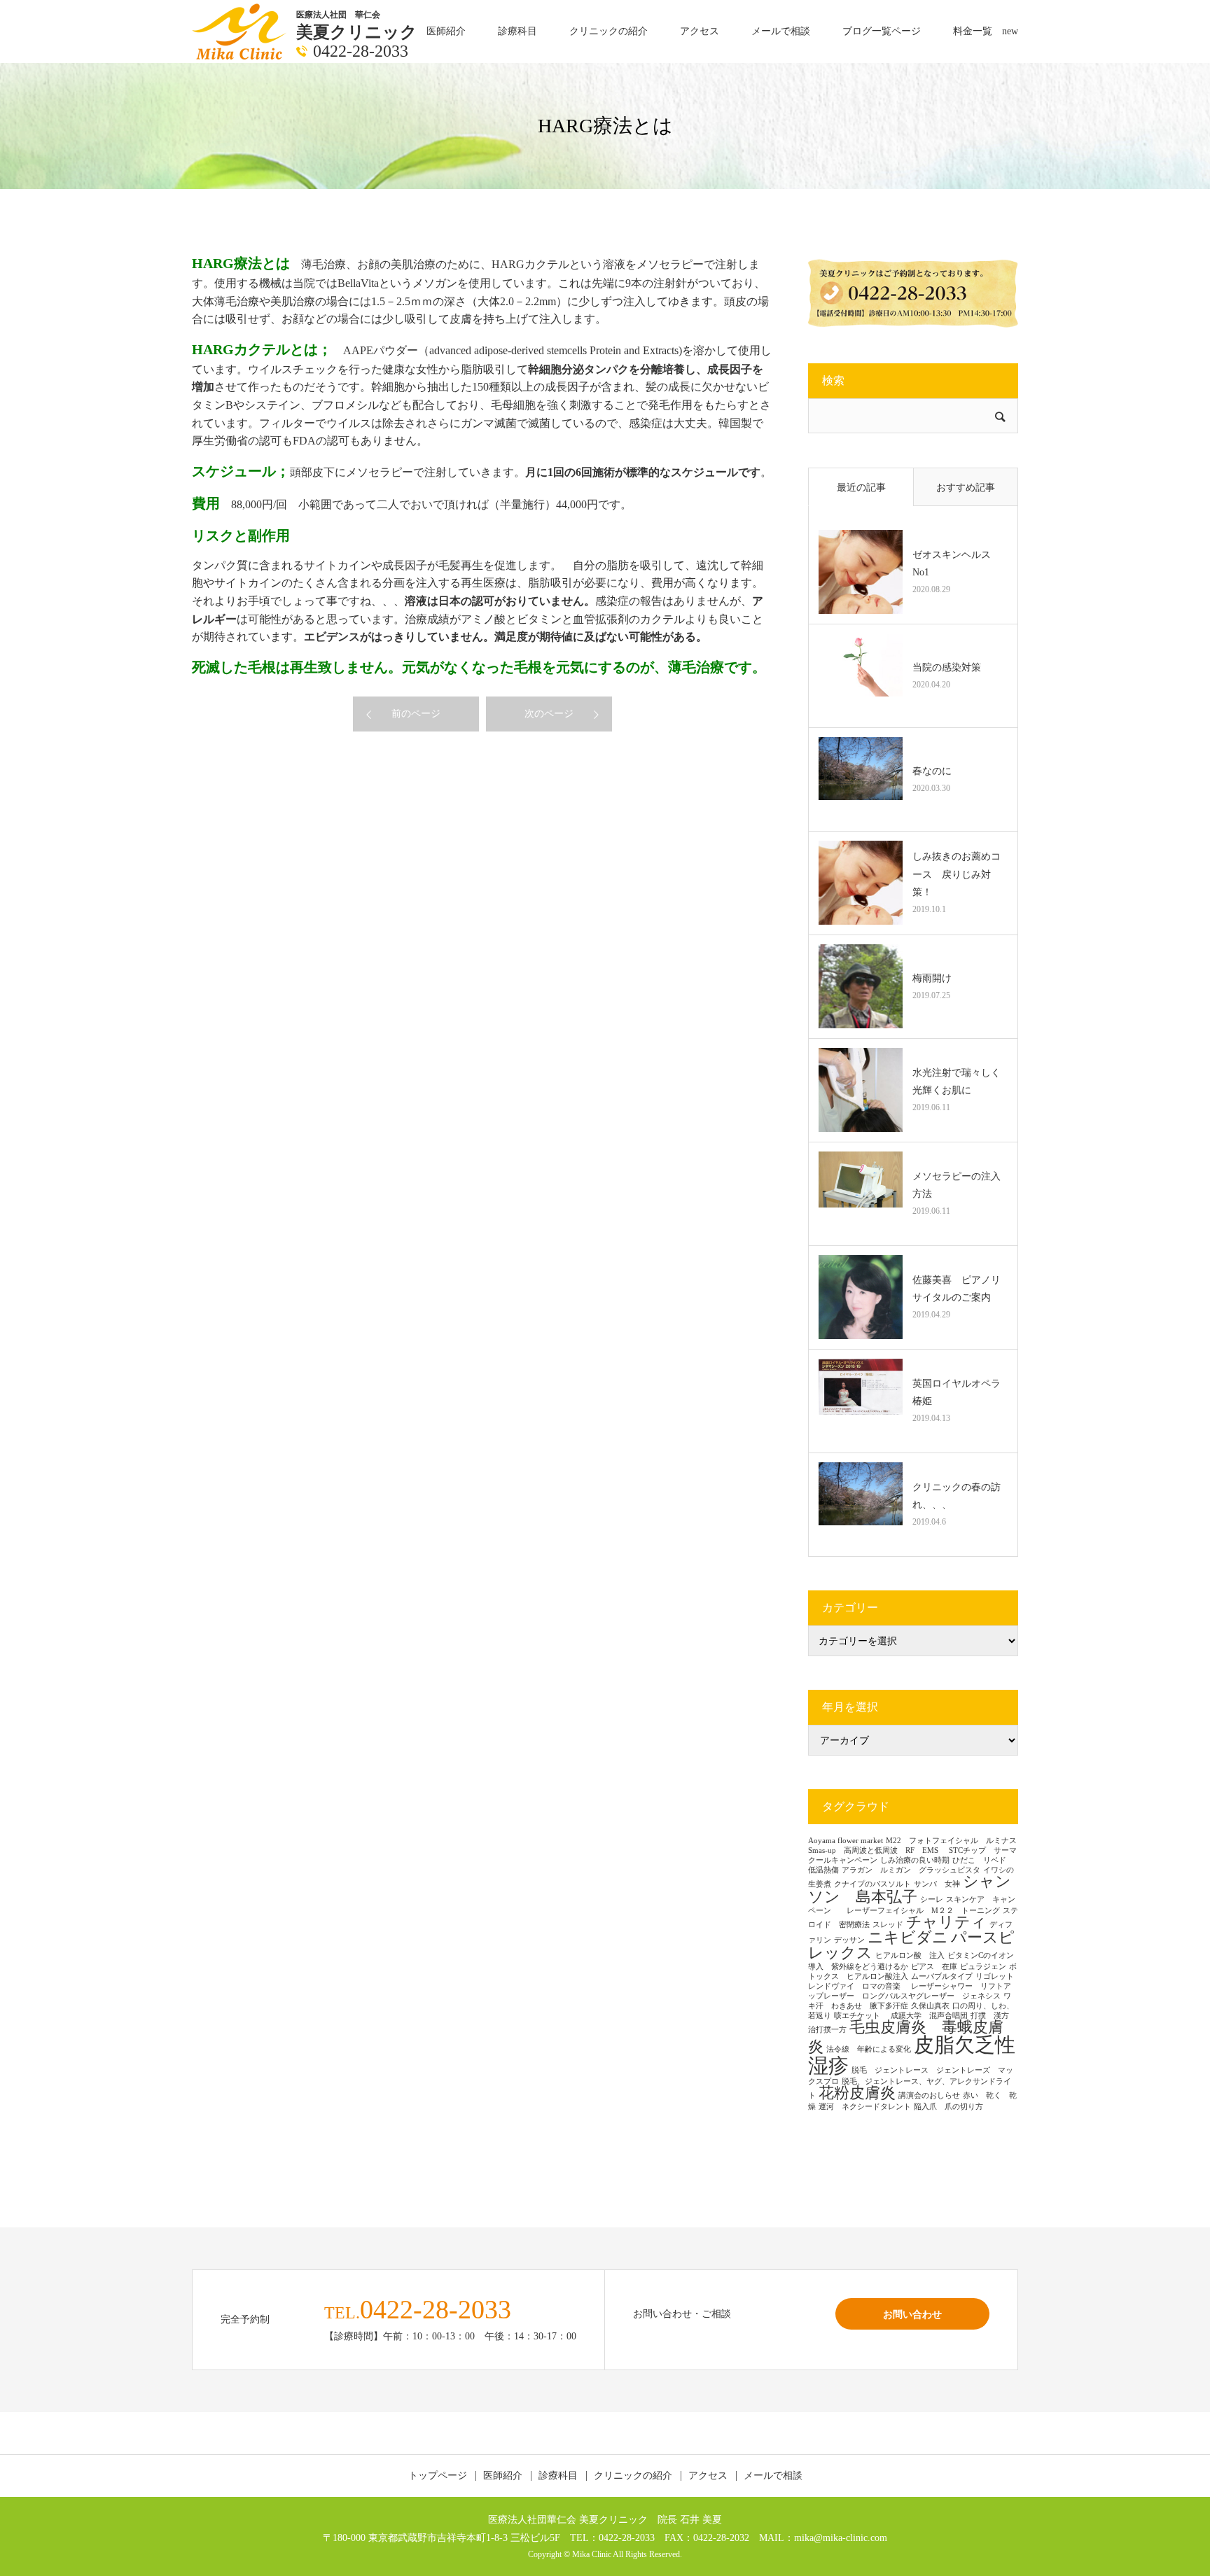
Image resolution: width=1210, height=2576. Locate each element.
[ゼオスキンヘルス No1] (861, 572)
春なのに (932, 771)
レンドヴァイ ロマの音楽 (858, 1986)
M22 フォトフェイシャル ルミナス (951, 1841)
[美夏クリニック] (241, 30)
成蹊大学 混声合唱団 (929, 2016)
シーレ (932, 1899)
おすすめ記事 (966, 488)
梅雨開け (932, 978)
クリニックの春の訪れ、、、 (957, 1496)
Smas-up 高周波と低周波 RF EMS (877, 1850)
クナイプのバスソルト (872, 1884)
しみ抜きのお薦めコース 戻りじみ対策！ (957, 874)
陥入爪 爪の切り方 (948, 2107)
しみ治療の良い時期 (915, 1860)
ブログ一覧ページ (882, 31)
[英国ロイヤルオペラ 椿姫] (861, 1401)
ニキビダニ (908, 1938)
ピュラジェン (983, 1967)
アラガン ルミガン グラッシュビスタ (911, 1870)
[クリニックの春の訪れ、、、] (861, 1504)
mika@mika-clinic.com (841, 2537)
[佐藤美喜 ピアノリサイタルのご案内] (861, 1297)
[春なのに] (861, 779)
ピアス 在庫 (934, 1967)
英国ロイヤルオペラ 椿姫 (960, 1392)
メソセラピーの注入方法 (957, 1185)
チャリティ (946, 1922)
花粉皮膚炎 (857, 2093)
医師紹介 (446, 31)
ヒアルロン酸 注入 (910, 1955)
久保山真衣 (930, 2006)
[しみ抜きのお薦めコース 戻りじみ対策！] (861, 883)
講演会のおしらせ (929, 2095)
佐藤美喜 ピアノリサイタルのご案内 (957, 1289)
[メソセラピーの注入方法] (861, 1193)
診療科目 (517, 31)
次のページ (549, 714)
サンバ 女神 (937, 1884)
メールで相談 (781, 31)
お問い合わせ (912, 2314)
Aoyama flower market (846, 1841)
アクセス (700, 31)
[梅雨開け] (861, 986)
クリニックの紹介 (609, 31)
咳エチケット (861, 2016)
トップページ (438, 2476)
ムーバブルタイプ (942, 1976)
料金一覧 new (986, 31)
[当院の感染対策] (861, 675)
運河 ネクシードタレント (865, 2107)
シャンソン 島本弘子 (910, 1889)
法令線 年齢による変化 (869, 2049)
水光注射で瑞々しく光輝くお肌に (957, 1081)
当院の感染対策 (947, 667)
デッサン (849, 1940)
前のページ (416, 714)
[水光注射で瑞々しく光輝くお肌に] (861, 1090)
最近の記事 (861, 488)
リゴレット (995, 1976)
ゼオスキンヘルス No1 (957, 563)
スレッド (888, 1925)
